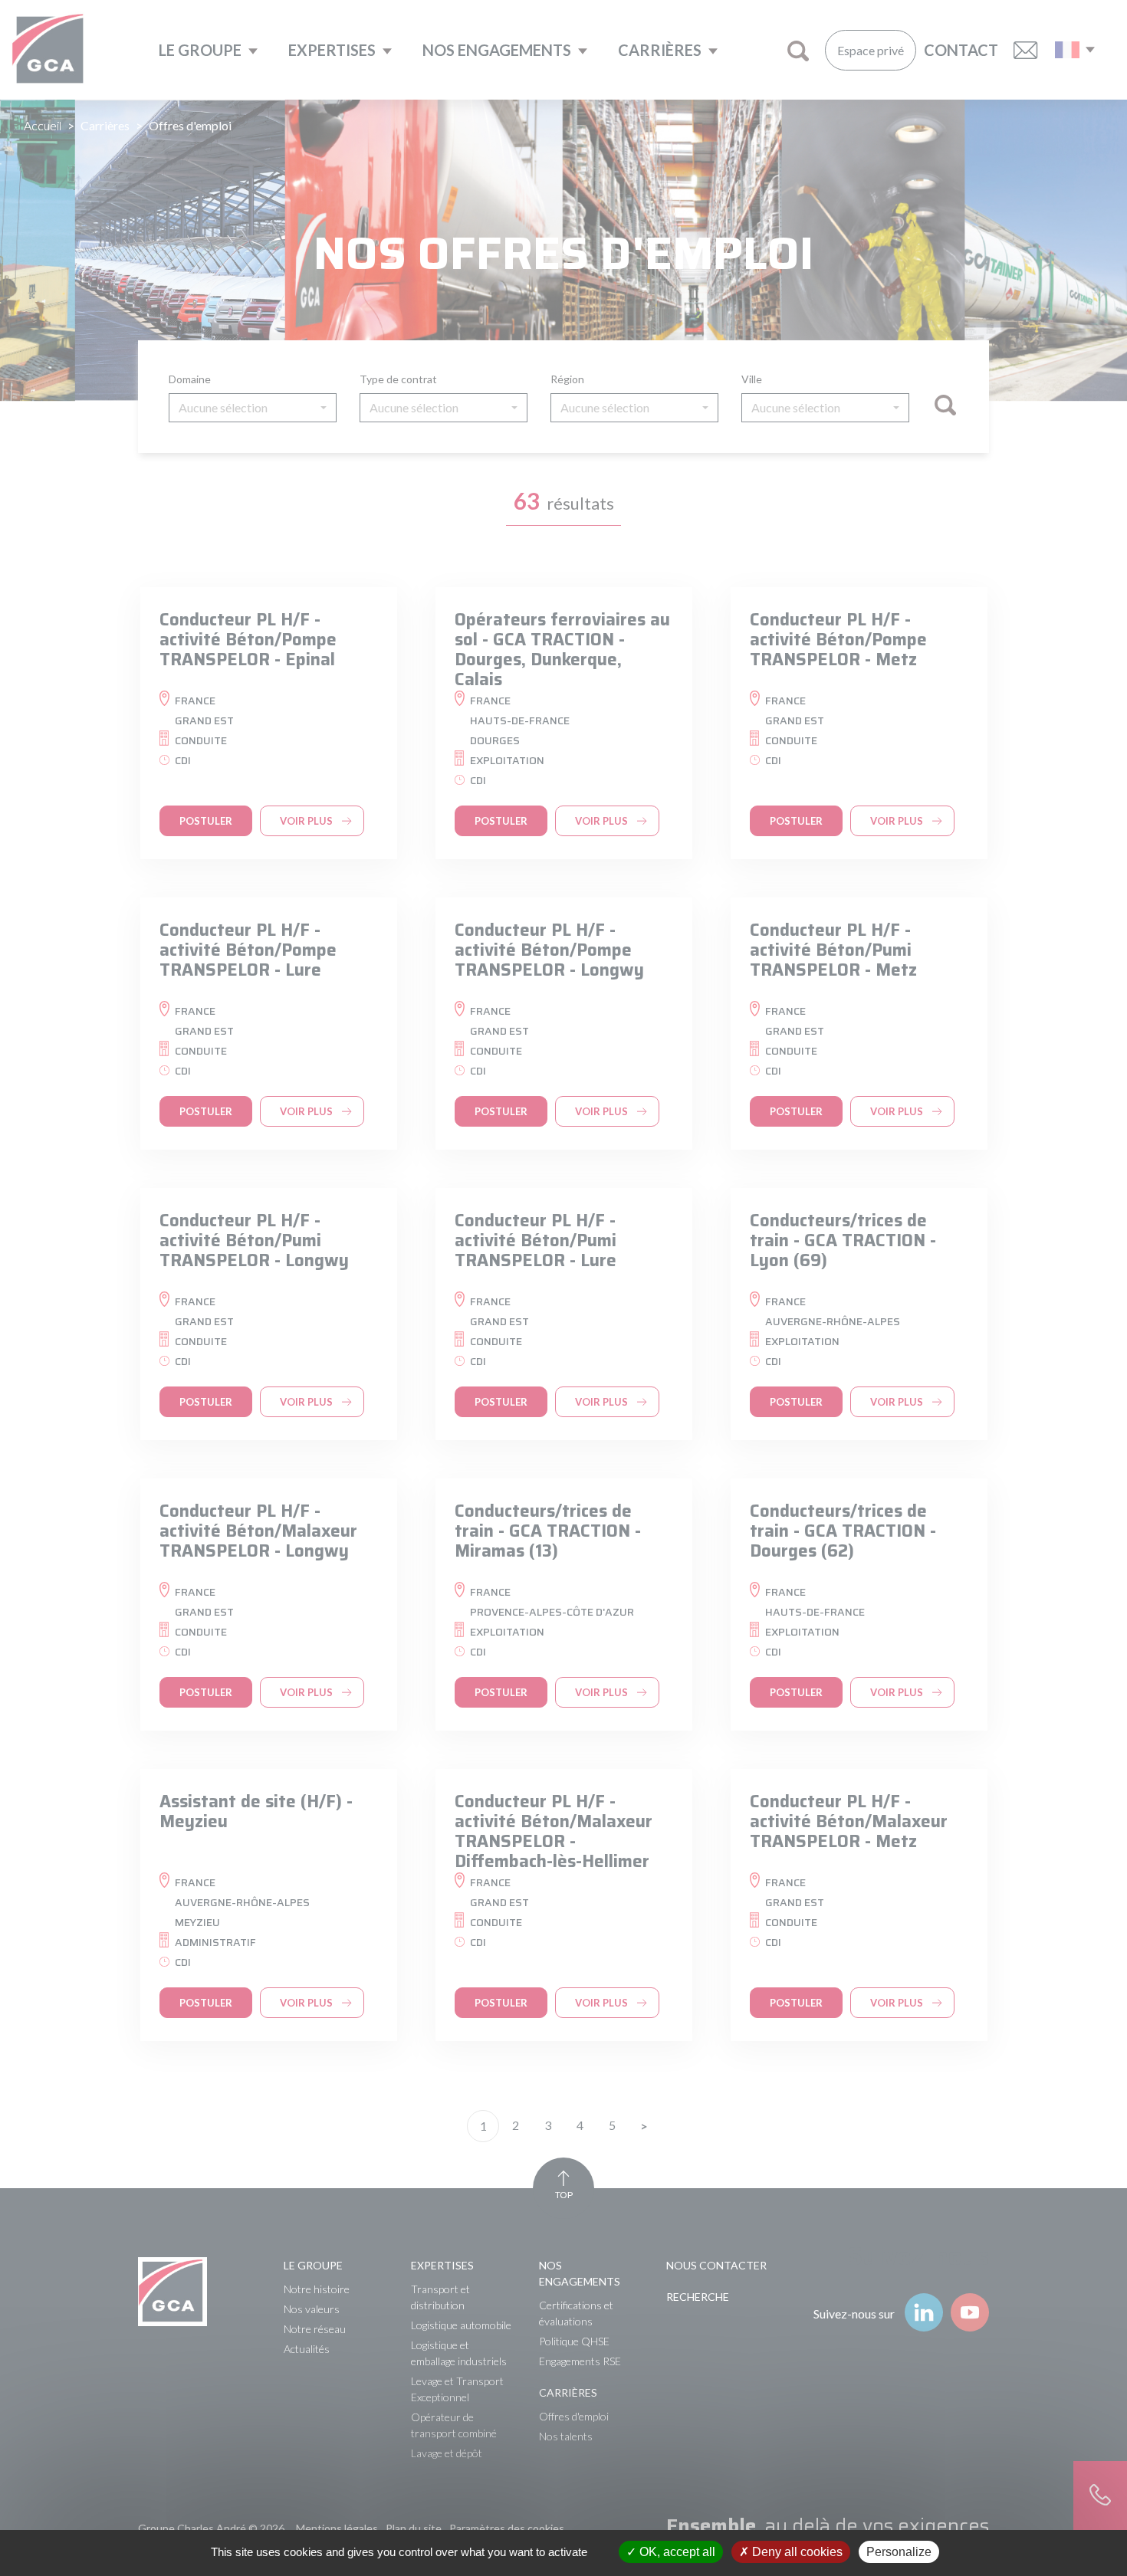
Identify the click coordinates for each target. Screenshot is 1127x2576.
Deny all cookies (796, 2552)
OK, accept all (676, 2552)
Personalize (899, 2552)
